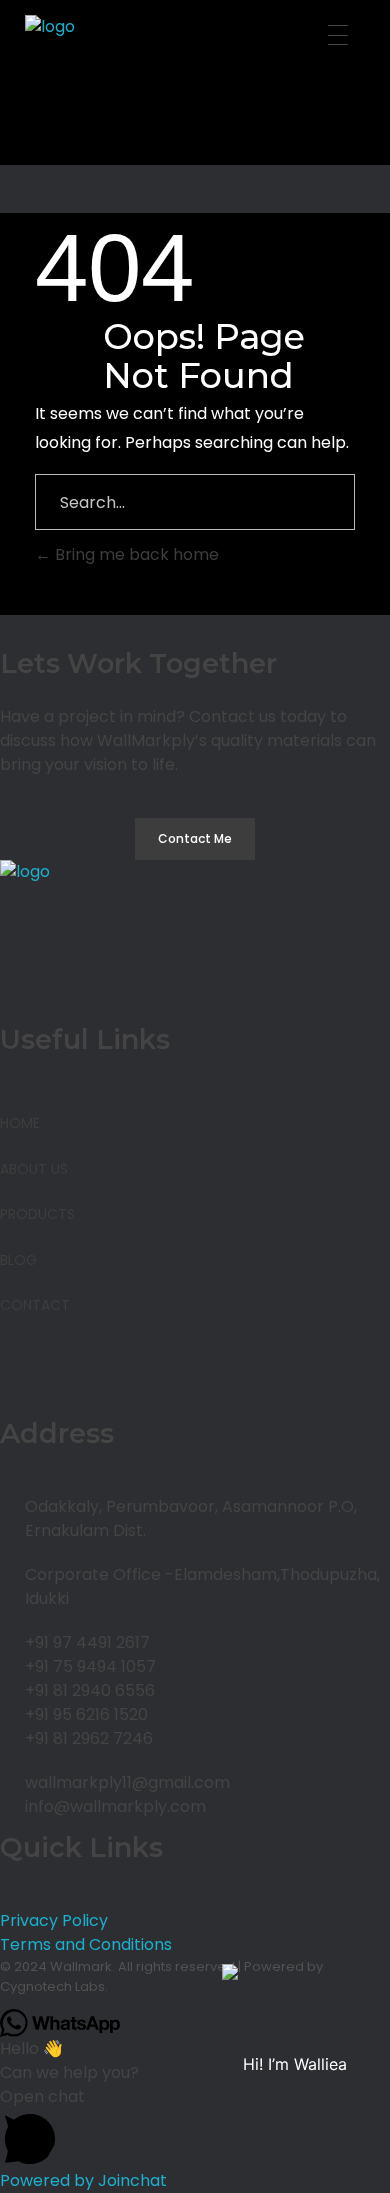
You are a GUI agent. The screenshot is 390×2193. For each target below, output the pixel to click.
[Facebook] (25, 1373)
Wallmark (81, 1966)
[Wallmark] (200, 90)
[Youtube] (133, 1373)
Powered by (83, 2180)
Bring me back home (135, 554)
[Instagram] (79, 1373)
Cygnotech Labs (52, 1986)
